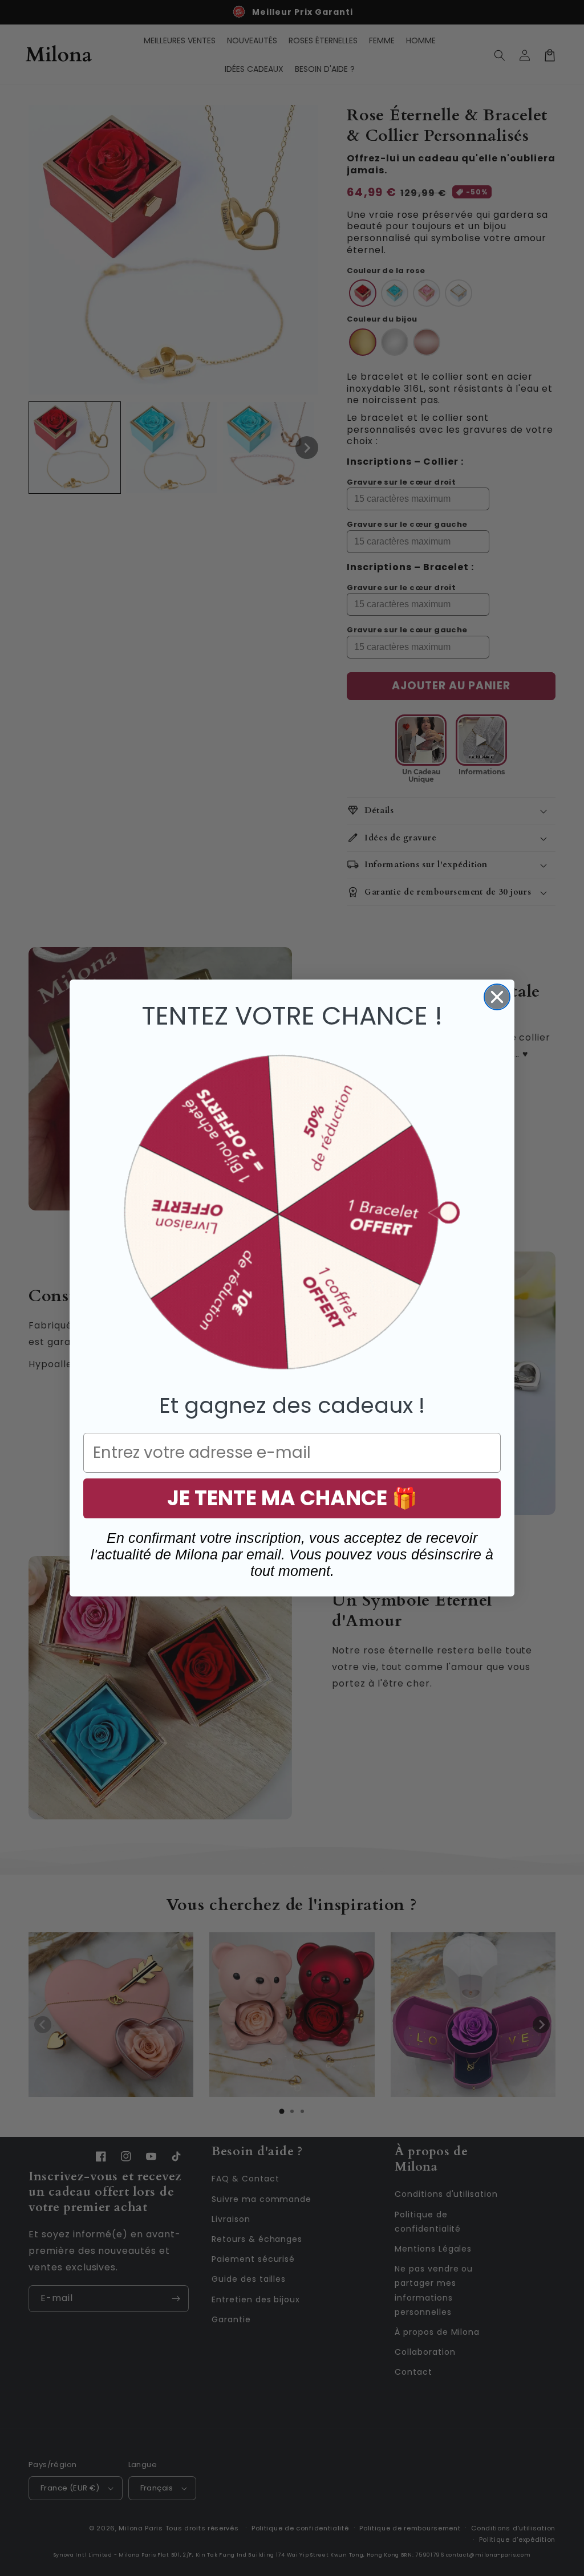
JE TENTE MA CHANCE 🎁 (292, 1498)
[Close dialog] (497, 997)
